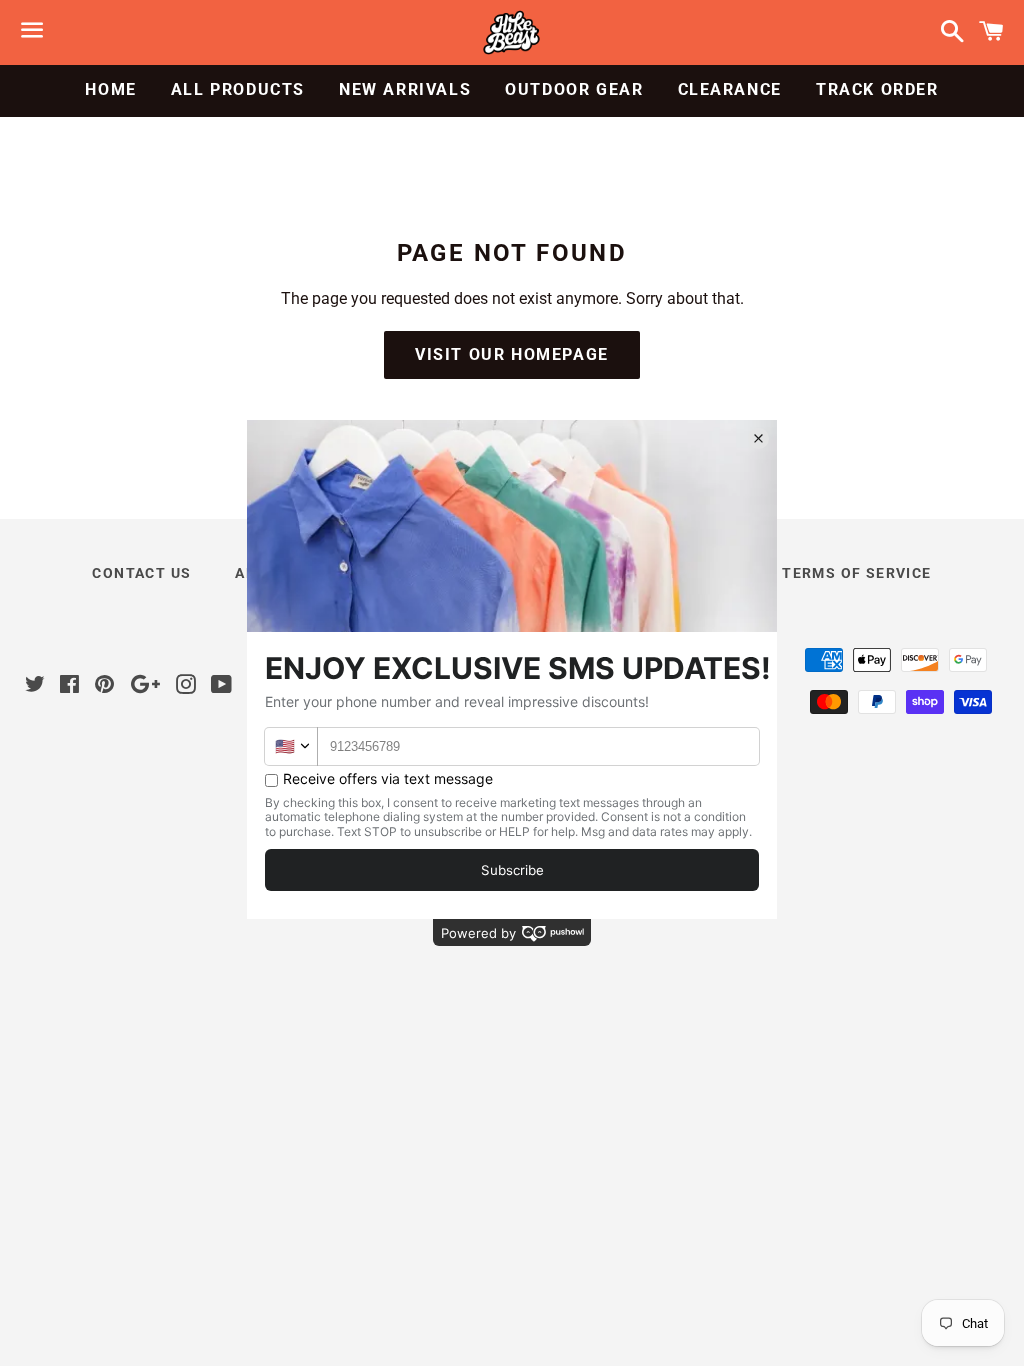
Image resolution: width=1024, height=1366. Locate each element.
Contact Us (141, 573)
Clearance (730, 89)
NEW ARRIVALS (405, 89)
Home (110, 89)
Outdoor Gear (574, 89)
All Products (238, 89)
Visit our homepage (512, 354)
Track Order (877, 89)
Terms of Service (856, 573)
